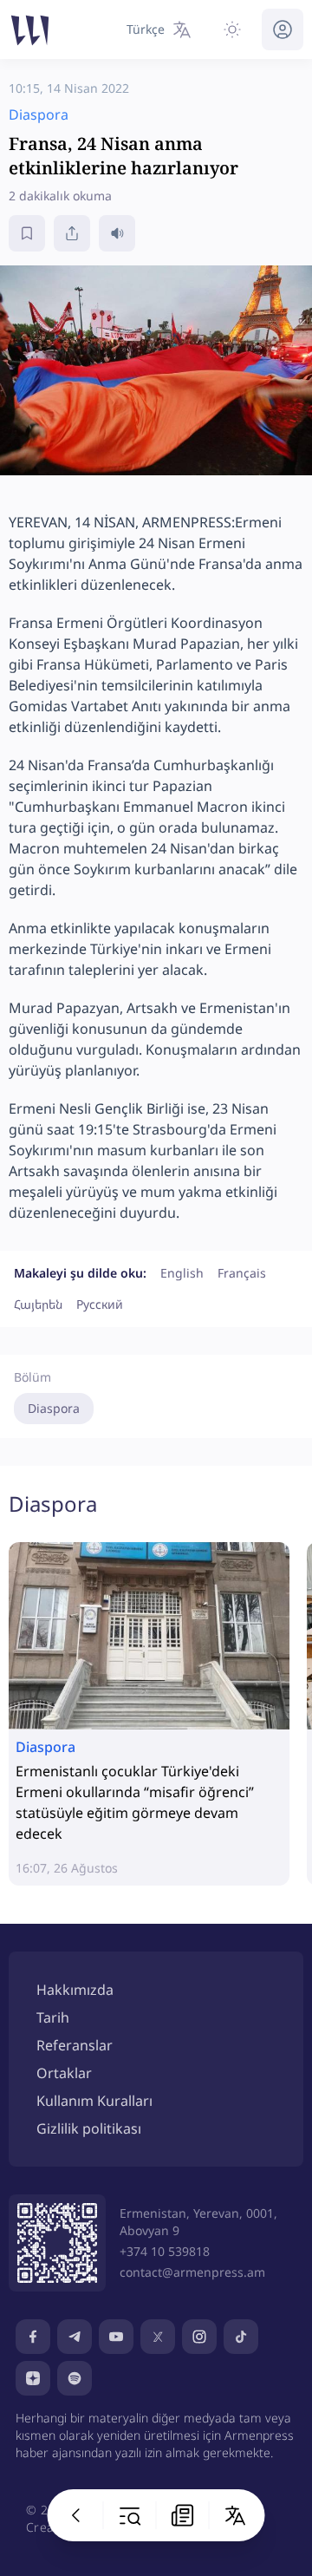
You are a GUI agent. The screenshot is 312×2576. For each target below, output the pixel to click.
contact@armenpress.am (192, 2272)
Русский (100, 1304)
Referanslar (75, 2045)
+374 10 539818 (165, 2251)
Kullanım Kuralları (94, 2101)
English (182, 1273)
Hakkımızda (75, 1990)
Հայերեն (38, 1304)
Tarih (53, 2017)
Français (242, 1273)
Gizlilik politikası (89, 2128)
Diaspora (54, 1408)
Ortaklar (64, 2073)
